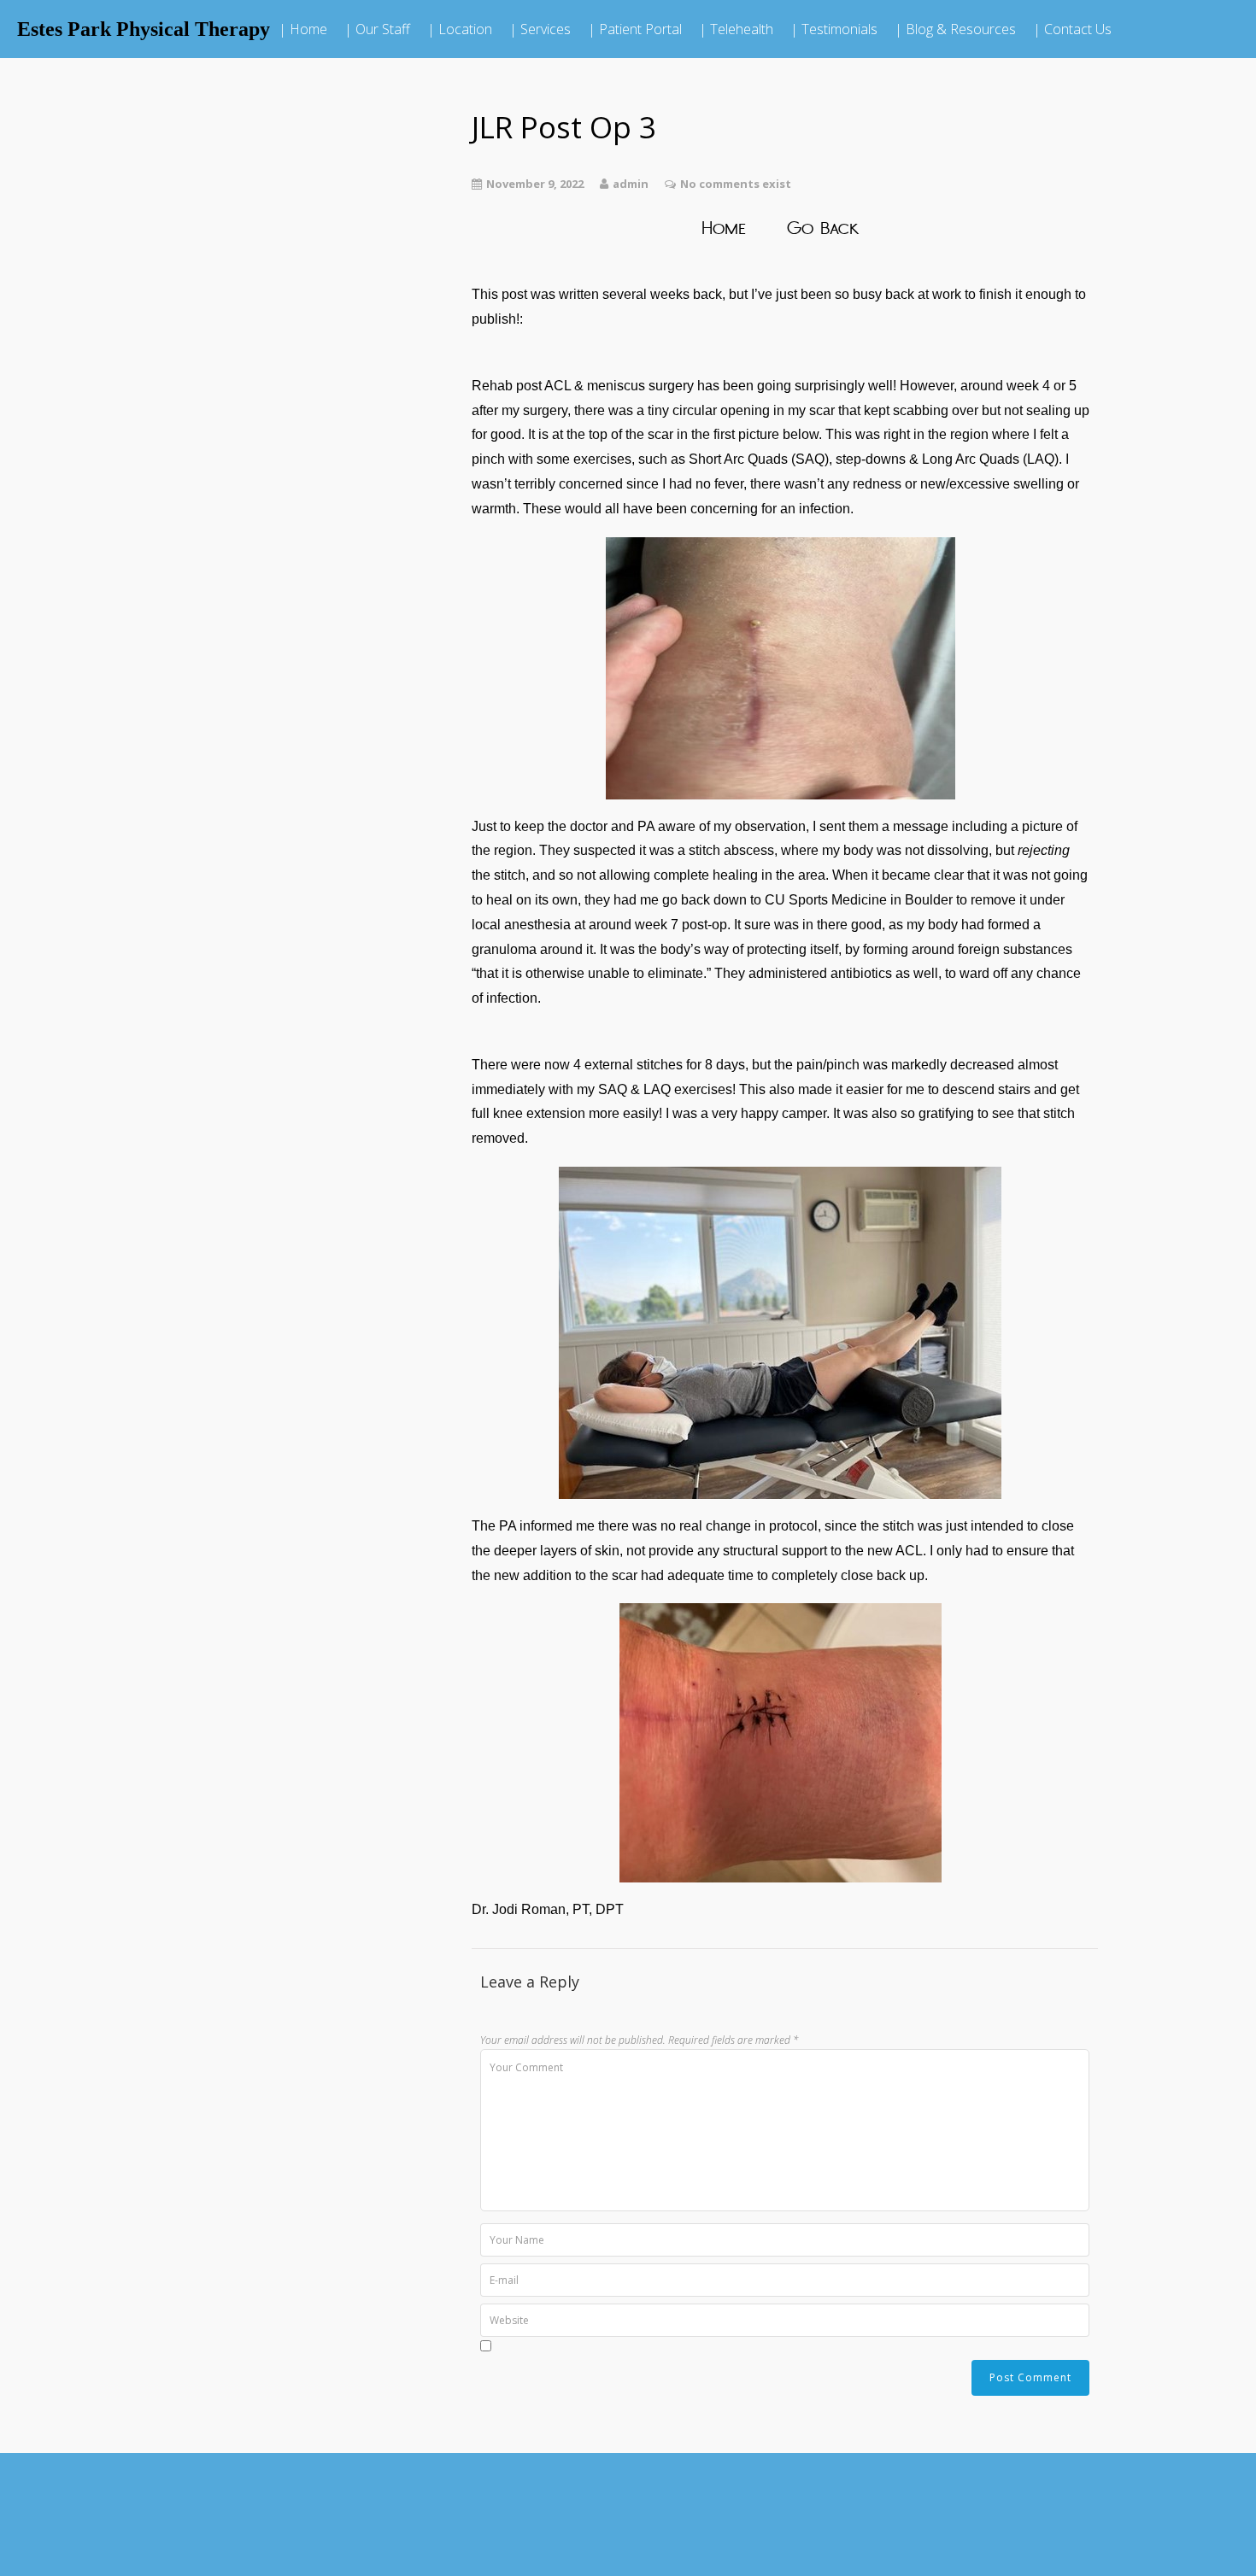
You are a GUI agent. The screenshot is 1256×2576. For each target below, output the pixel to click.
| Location (460, 29)
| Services (540, 29)
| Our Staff (377, 29)
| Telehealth (736, 29)
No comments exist (736, 184)
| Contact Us (1072, 29)
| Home (303, 29)
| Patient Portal (635, 29)
